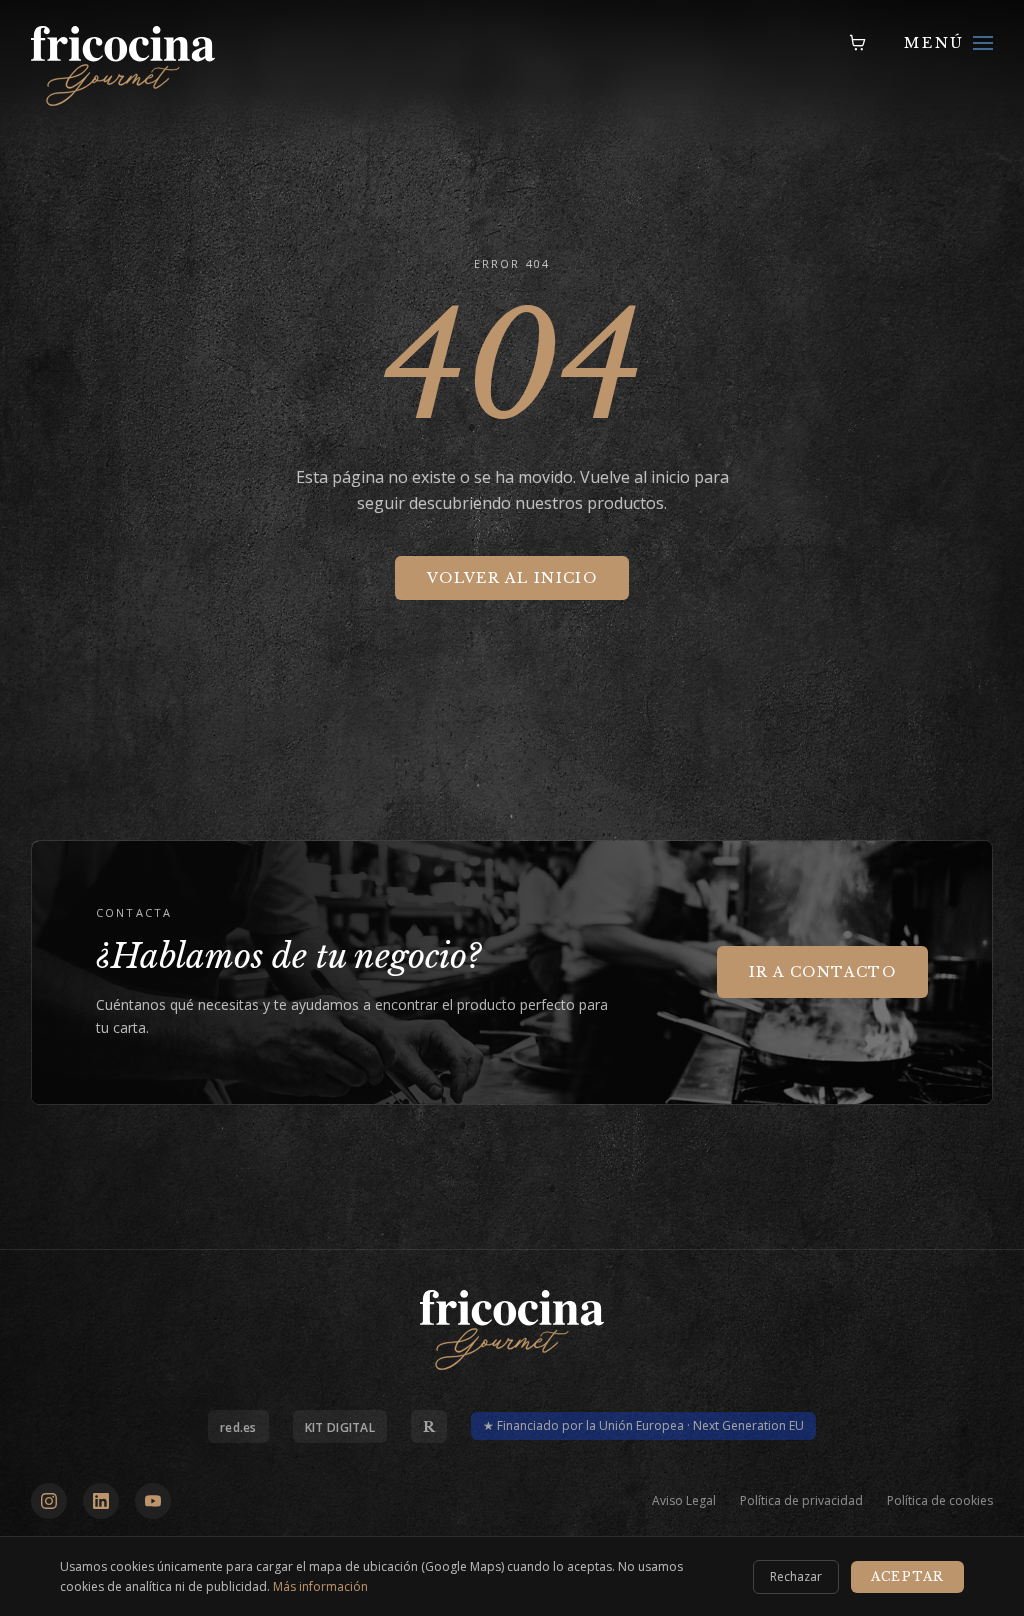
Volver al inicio (512, 578)
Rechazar (796, 1576)
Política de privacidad (801, 1501)
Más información (320, 1586)
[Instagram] (49, 1501)
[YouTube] (153, 1501)
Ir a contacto (822, 972)
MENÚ (934, 43)
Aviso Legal (684, 1501)
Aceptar (907, 1576)
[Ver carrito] (858, 43)
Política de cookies (940, 1501)
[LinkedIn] (101, 1501)
